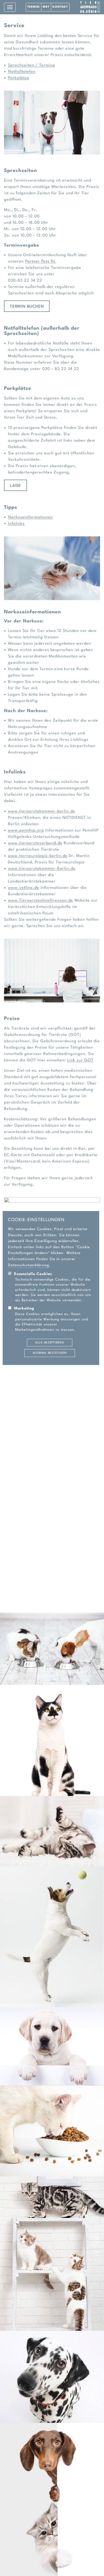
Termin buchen (27, 307)
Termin (33, 7)
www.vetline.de (24, 888)
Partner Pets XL (40, 262)
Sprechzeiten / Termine (32, 65)
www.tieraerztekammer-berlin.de (42, 811)
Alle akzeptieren (50, 1343)
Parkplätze (19, 78)
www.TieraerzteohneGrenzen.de (41, 901)
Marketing (24, 1309)
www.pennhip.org (26, 831)
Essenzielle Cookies (33, 1274)
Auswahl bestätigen (50, 1353)
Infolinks (16, 524)
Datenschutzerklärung (29, 1265)
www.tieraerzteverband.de (35, 843)
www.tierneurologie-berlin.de (38, 856)
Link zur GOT (80, 1060)
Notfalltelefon (22, 72)
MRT (46, 7)
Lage (15, 486)
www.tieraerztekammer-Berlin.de (42, 869)
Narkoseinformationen (30, 517)
